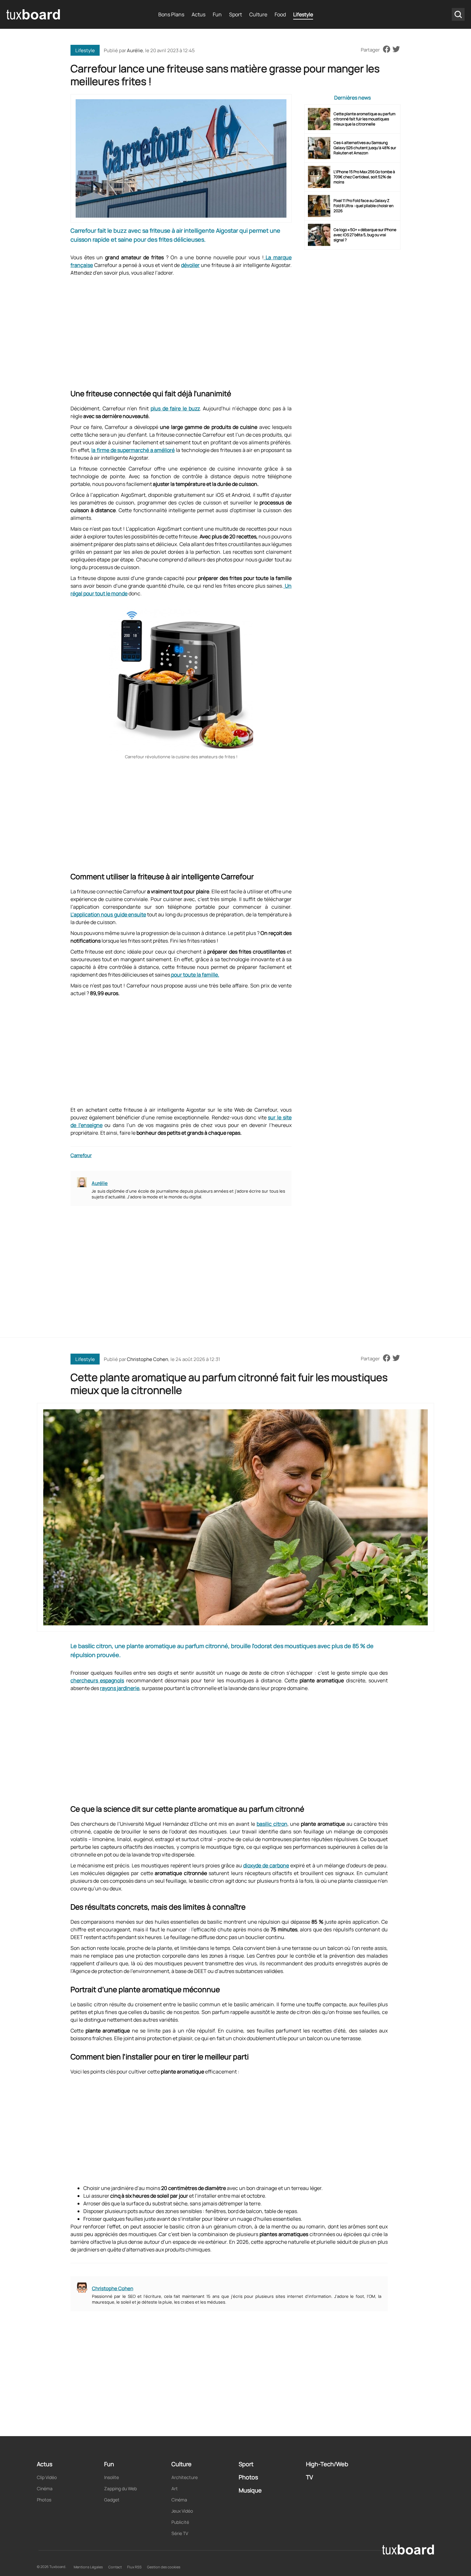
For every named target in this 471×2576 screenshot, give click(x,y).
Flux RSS (134, 2567)
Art (175, 2488)
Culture (258, 14)
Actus (198, 14)
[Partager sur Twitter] (396, 50)
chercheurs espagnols (97, 1680)
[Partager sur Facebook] (387, 50)
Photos (44, 2500)
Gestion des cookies (164, 2567)
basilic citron (272, 1824)
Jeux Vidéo (182, 2511)
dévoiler (190, 265)
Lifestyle (303, 14)
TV (310, 2477)
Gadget (112, 2500)
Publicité (180, 2522)
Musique (250, 2490)
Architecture (185, 2477)
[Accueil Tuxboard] (34, 14)
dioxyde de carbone (266, 1865)
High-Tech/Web (327, 2464)
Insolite (112, 2477)
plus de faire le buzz (175, 408)
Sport (235, 14)
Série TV (180, 2533)
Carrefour (81, 1155)
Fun (217, 14)
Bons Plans (171, 14)
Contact (115, 2567)
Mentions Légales (88, 2567)
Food (280, 14)
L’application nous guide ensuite (108, 914)
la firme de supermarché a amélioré (133, 450)
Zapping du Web (120, 2488)
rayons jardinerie (120, 1688)
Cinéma (45, 2488)
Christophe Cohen (148, 1359)
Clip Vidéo (47, 2477)
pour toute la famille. (195, 975)
